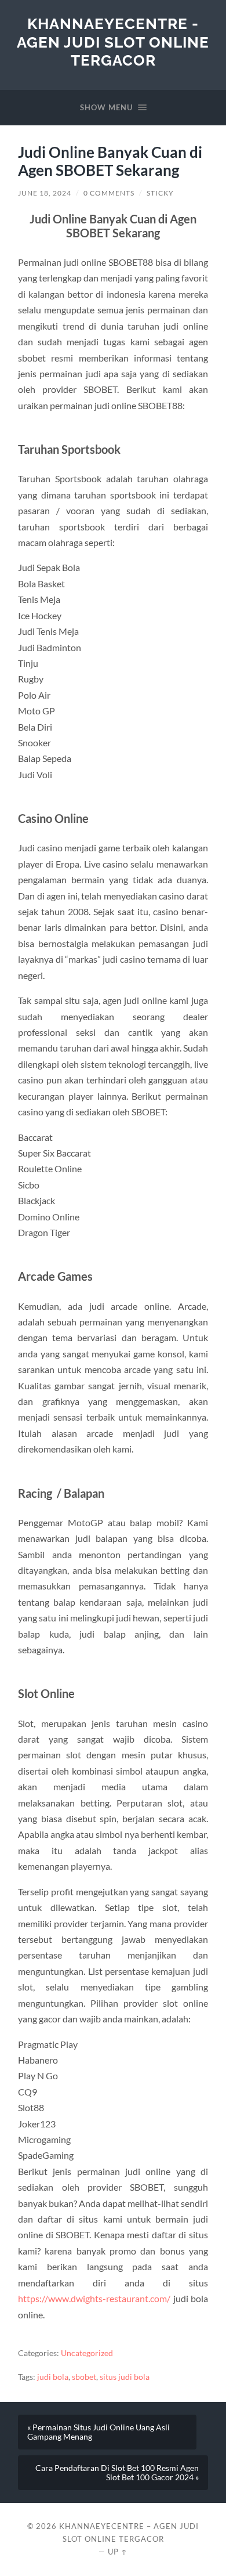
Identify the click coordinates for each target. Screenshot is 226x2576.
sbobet (84, 2377)
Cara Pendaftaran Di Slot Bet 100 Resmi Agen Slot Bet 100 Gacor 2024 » (117, 2473)
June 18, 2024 (45, 193)
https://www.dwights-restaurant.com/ (94, 2298)
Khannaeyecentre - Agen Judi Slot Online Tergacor (113, 42)
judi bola (53, 2377)
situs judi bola (125, 2377)
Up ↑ (118, 2552)
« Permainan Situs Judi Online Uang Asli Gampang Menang (99, 2432)
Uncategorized (87, 2353)
